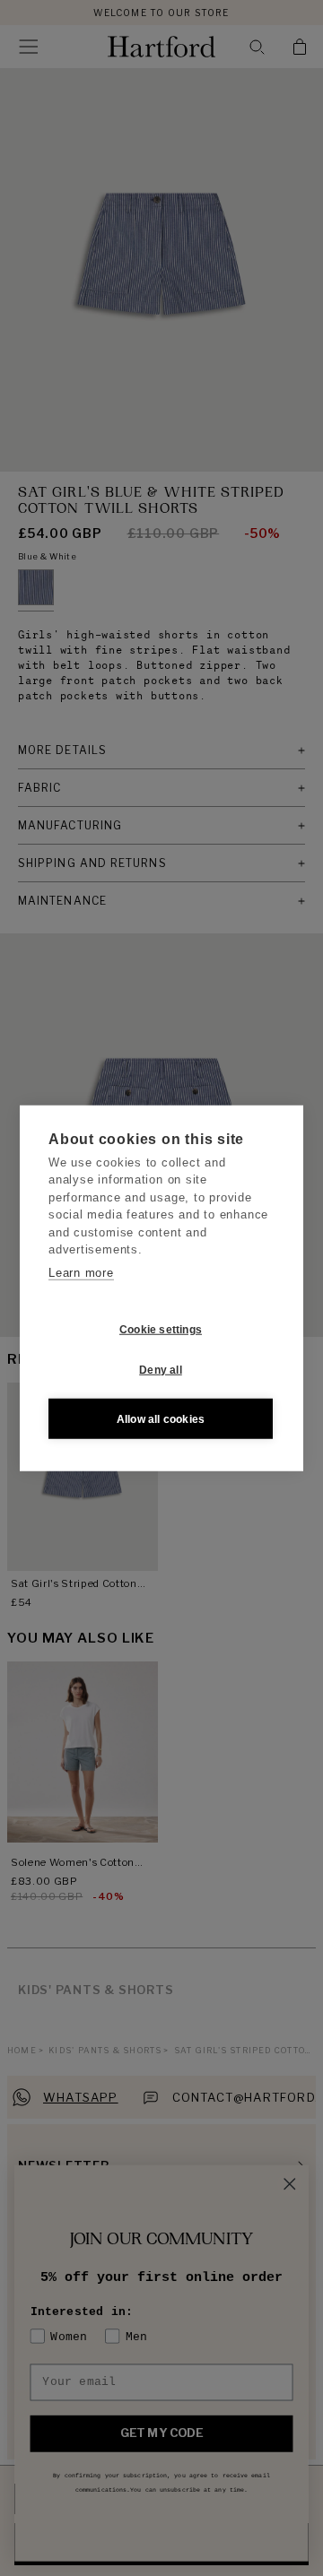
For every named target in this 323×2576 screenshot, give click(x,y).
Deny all (161, 1369)
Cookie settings (161, 1329)
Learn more (81, 1272)
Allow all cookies (161, 1418)
